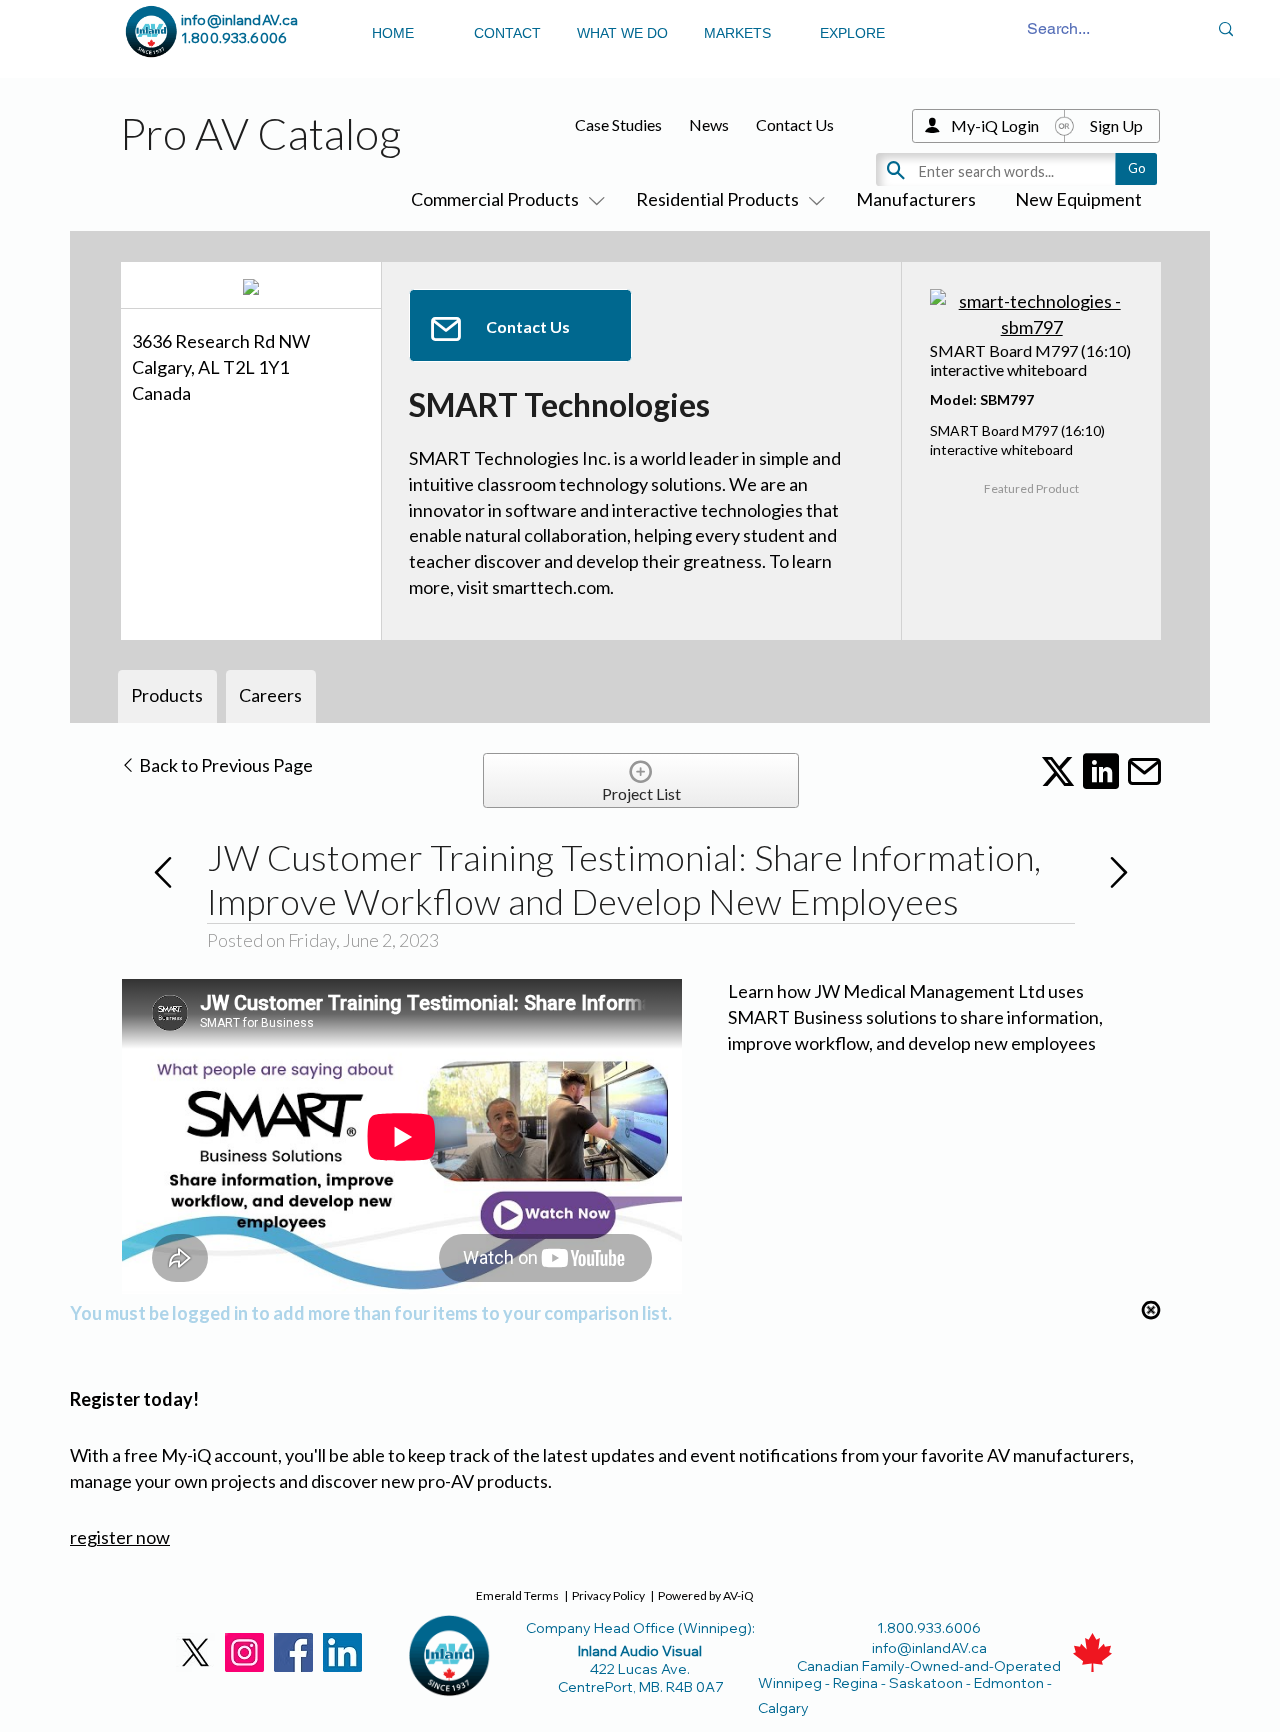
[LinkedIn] (342, 1652)
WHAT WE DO (622, 33)
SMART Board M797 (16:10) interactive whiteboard (1030, 360)
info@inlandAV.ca (239, 20)
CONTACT (507, 33)
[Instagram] (244, 1652)
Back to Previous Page (224, 765)
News (709, 124)
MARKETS (737, 33)
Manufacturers (916, 199)
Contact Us (795, 124)
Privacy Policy (608, 1595)
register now (120, 1537)
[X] (195, 1652)
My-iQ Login (995, 125)
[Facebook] (293, 1652)
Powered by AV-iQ (706, 1595)
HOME (393, 33)
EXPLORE (852, 33)
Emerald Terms (517, 1595)
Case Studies (618, 124)
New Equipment (1078, 199)
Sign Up (1116, 125)
